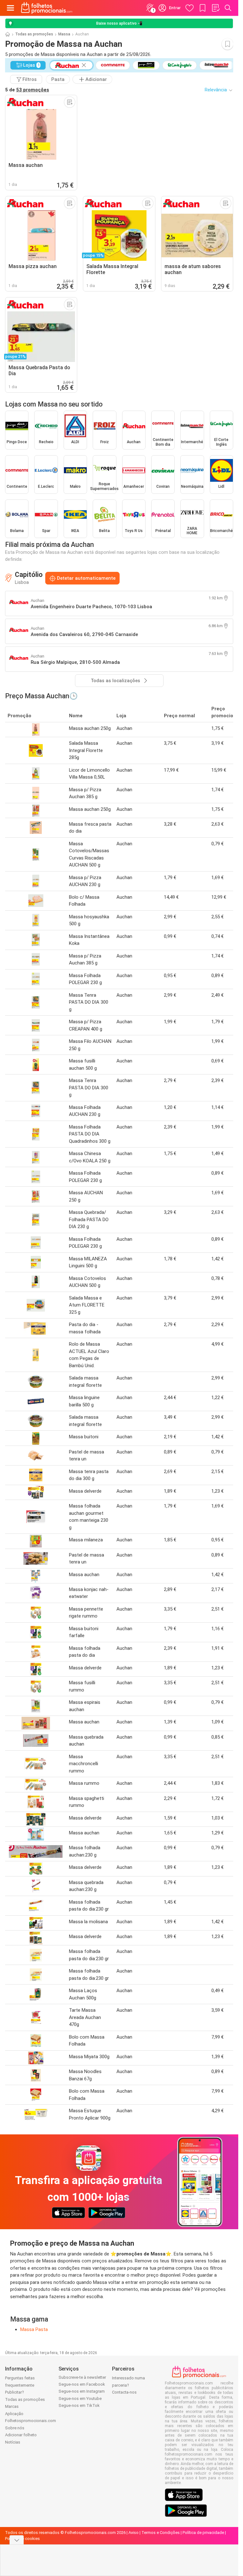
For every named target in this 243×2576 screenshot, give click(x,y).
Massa (64, 34)
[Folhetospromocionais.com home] (47, 8)
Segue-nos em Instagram (82, 2391)
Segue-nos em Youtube (80, 2399)
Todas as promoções (34, 34)
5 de (27, 90)
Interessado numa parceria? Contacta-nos (128, 2385)
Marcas (12, 2406)
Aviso (134, 2533)
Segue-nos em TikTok (79, 2405)
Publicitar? (15, 2392)
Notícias (13, 2442)
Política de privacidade (203, 2533)
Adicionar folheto (21, 2435)
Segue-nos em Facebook (82, 2384)
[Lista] (215, 8)
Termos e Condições (161, 2533)
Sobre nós (15, 2428)
